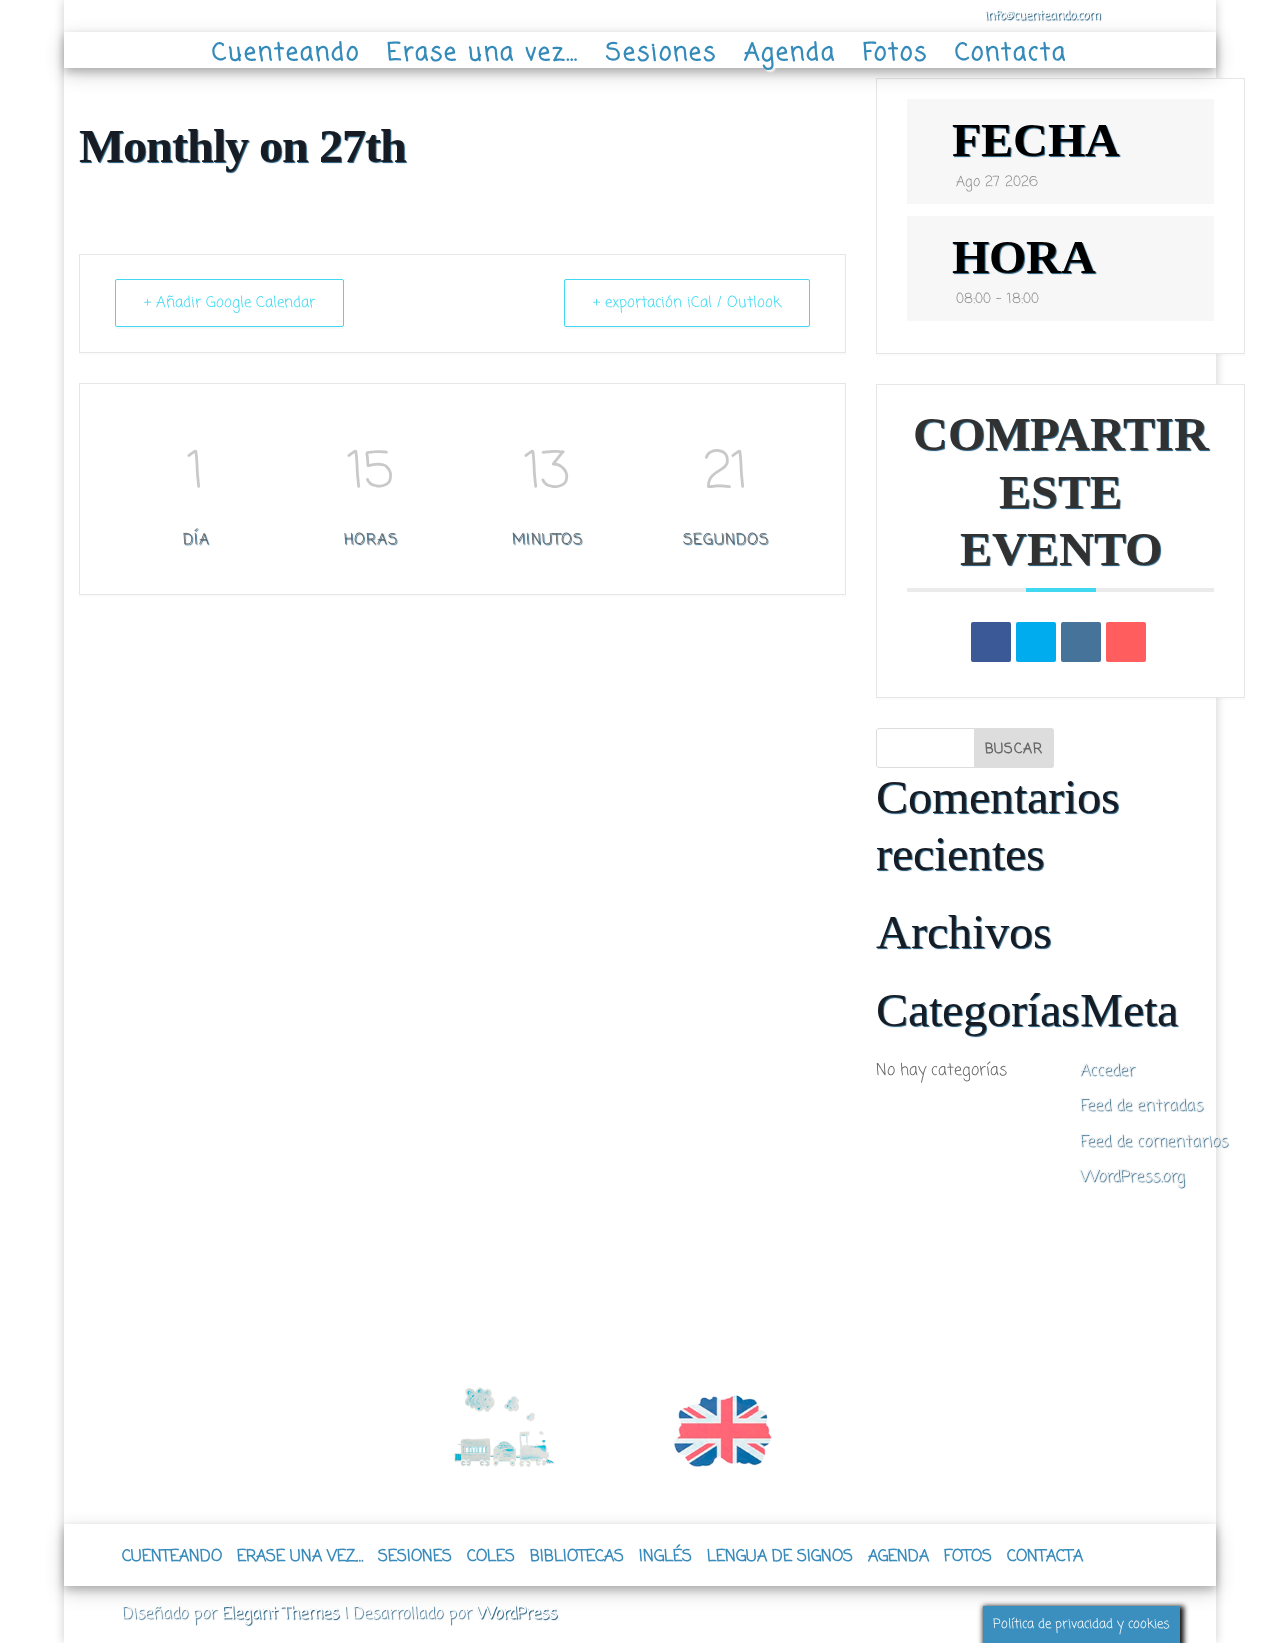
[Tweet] (1036, 642)
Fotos (895, 51)
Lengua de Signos (780, 1557)
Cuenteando (286, 51)
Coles (491, 1557)
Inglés (665, 1557)
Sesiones (661, 51)
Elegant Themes (280, 1614)
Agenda (790, 51)
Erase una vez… (483, 51)
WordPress (517, 1614)
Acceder (1107, 1071)
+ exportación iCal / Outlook (687, 303)
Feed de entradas (1141, 1106)
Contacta (1011, 51)
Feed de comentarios (1154, 1142)
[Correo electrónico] (1126, 642)
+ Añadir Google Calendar (229, 303)
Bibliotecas (577, 1557)
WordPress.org (1132, 1177)
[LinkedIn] (1081, 642)
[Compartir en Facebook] (991, 642)
